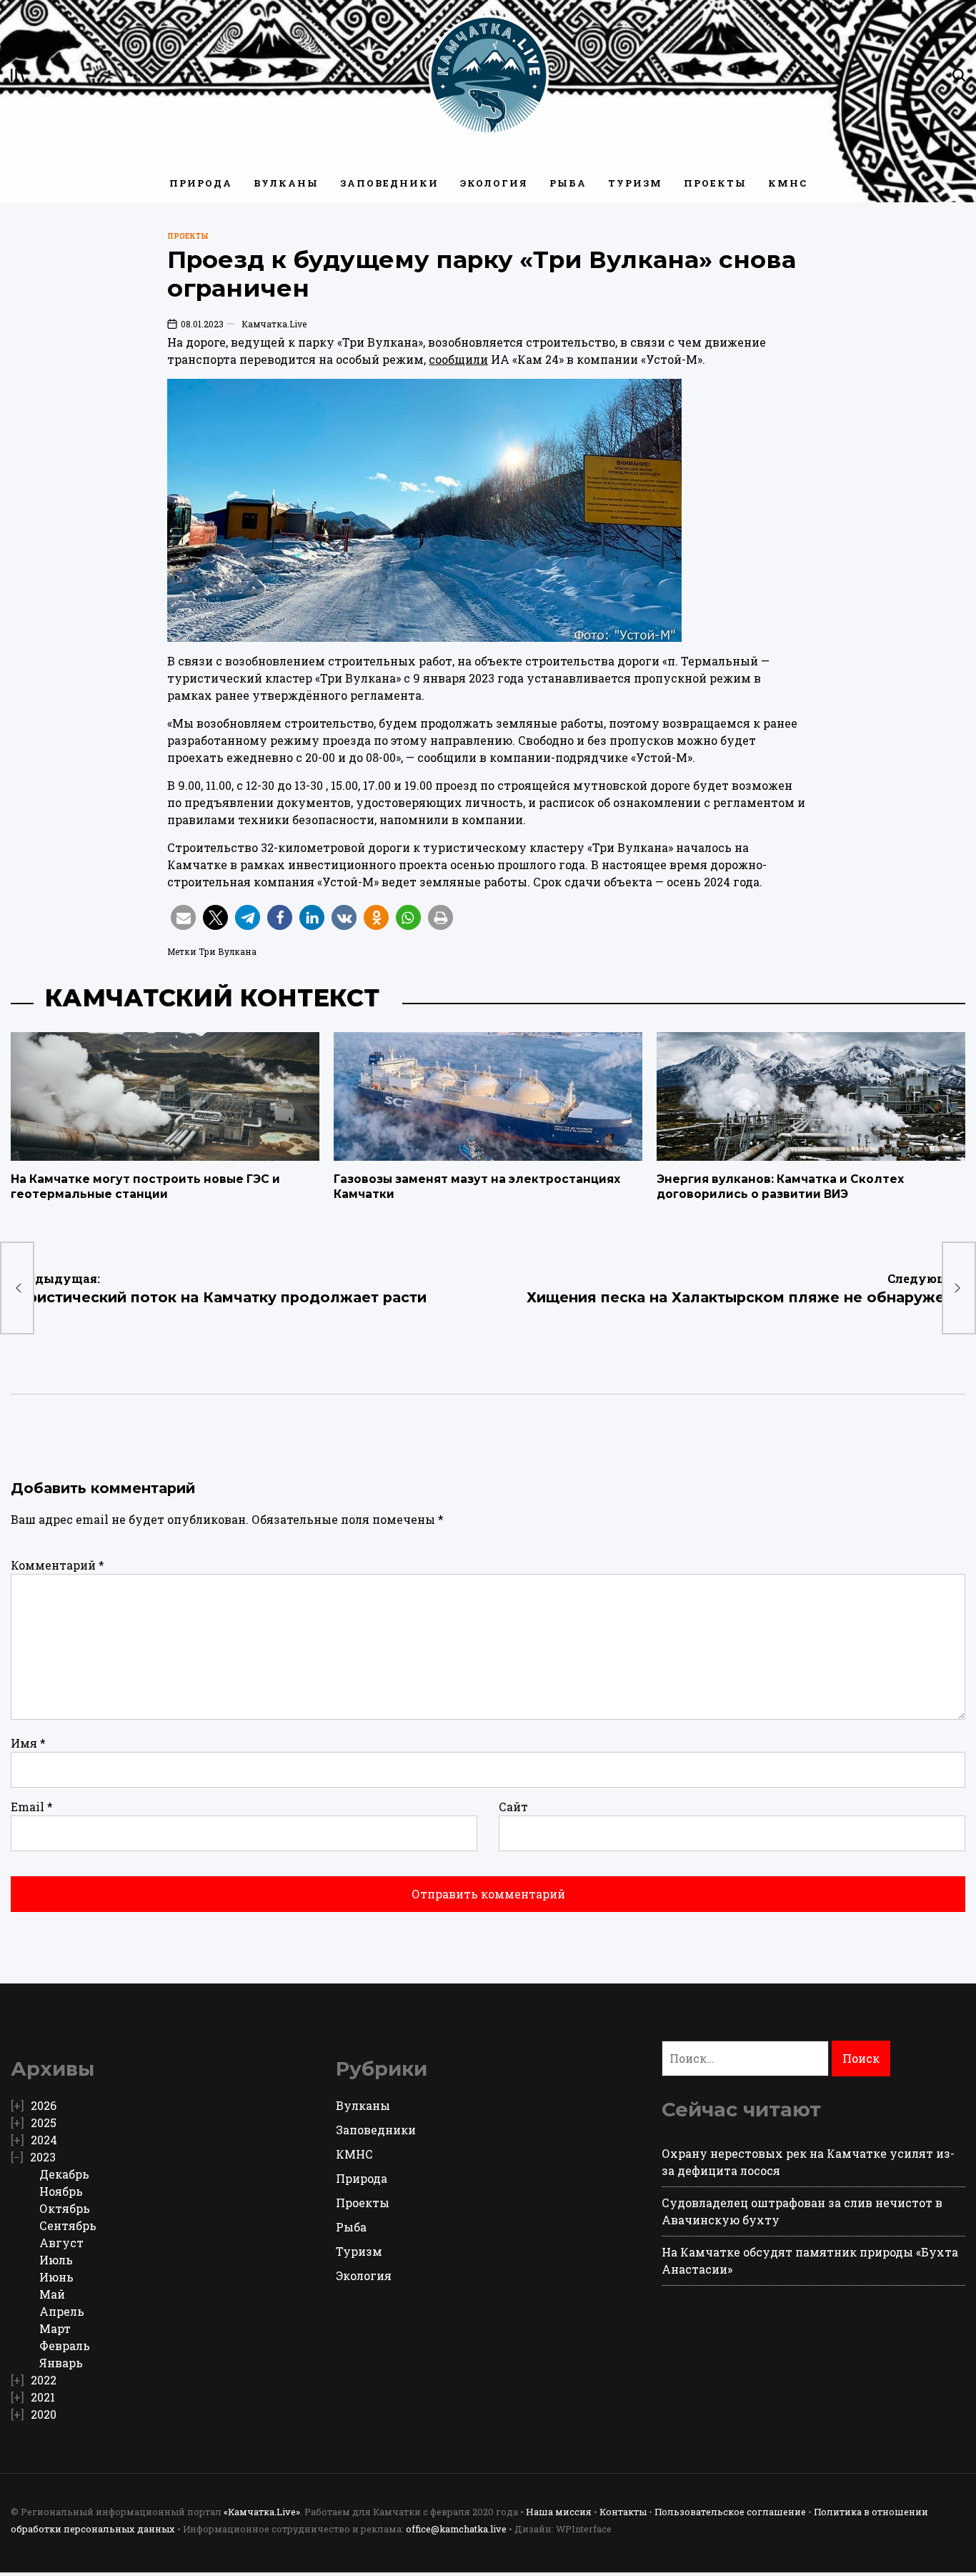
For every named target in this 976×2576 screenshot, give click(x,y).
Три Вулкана (228, 951)
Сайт (513, 1807)
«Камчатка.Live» (262, 2512)
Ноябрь (61, 2191)
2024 (44, 2140)
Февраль (65, 2345)
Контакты (623, 2512)
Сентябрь (68, 2225)
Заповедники (389, 183)
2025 (44, 2122)
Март (55, 2328)
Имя (28, 1743)
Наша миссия (559, 2512)
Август (61, 2243)
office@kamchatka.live (456, 2529)
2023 (43, 2157)
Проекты (715, 183)
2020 (44, 2414)
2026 (44, 2105)
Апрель (62, 2311)
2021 (43, 2397)
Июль (56, 2260)
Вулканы (286, 183)
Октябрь (65, 2208)
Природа (201, 183)
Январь (61, 2363)
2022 (44, 2380)
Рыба (568, 183)
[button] (183, 917)
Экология (494, 183)
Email (32, 1807)
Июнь (56, 2277)
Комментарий (58, 1565)
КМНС (788, 183)
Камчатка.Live (274, 324)
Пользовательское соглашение (730, 2512)
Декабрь (64, 2174)
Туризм (635, 183)
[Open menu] (18, 75)
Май (52, 2294)
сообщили (458, 359)
